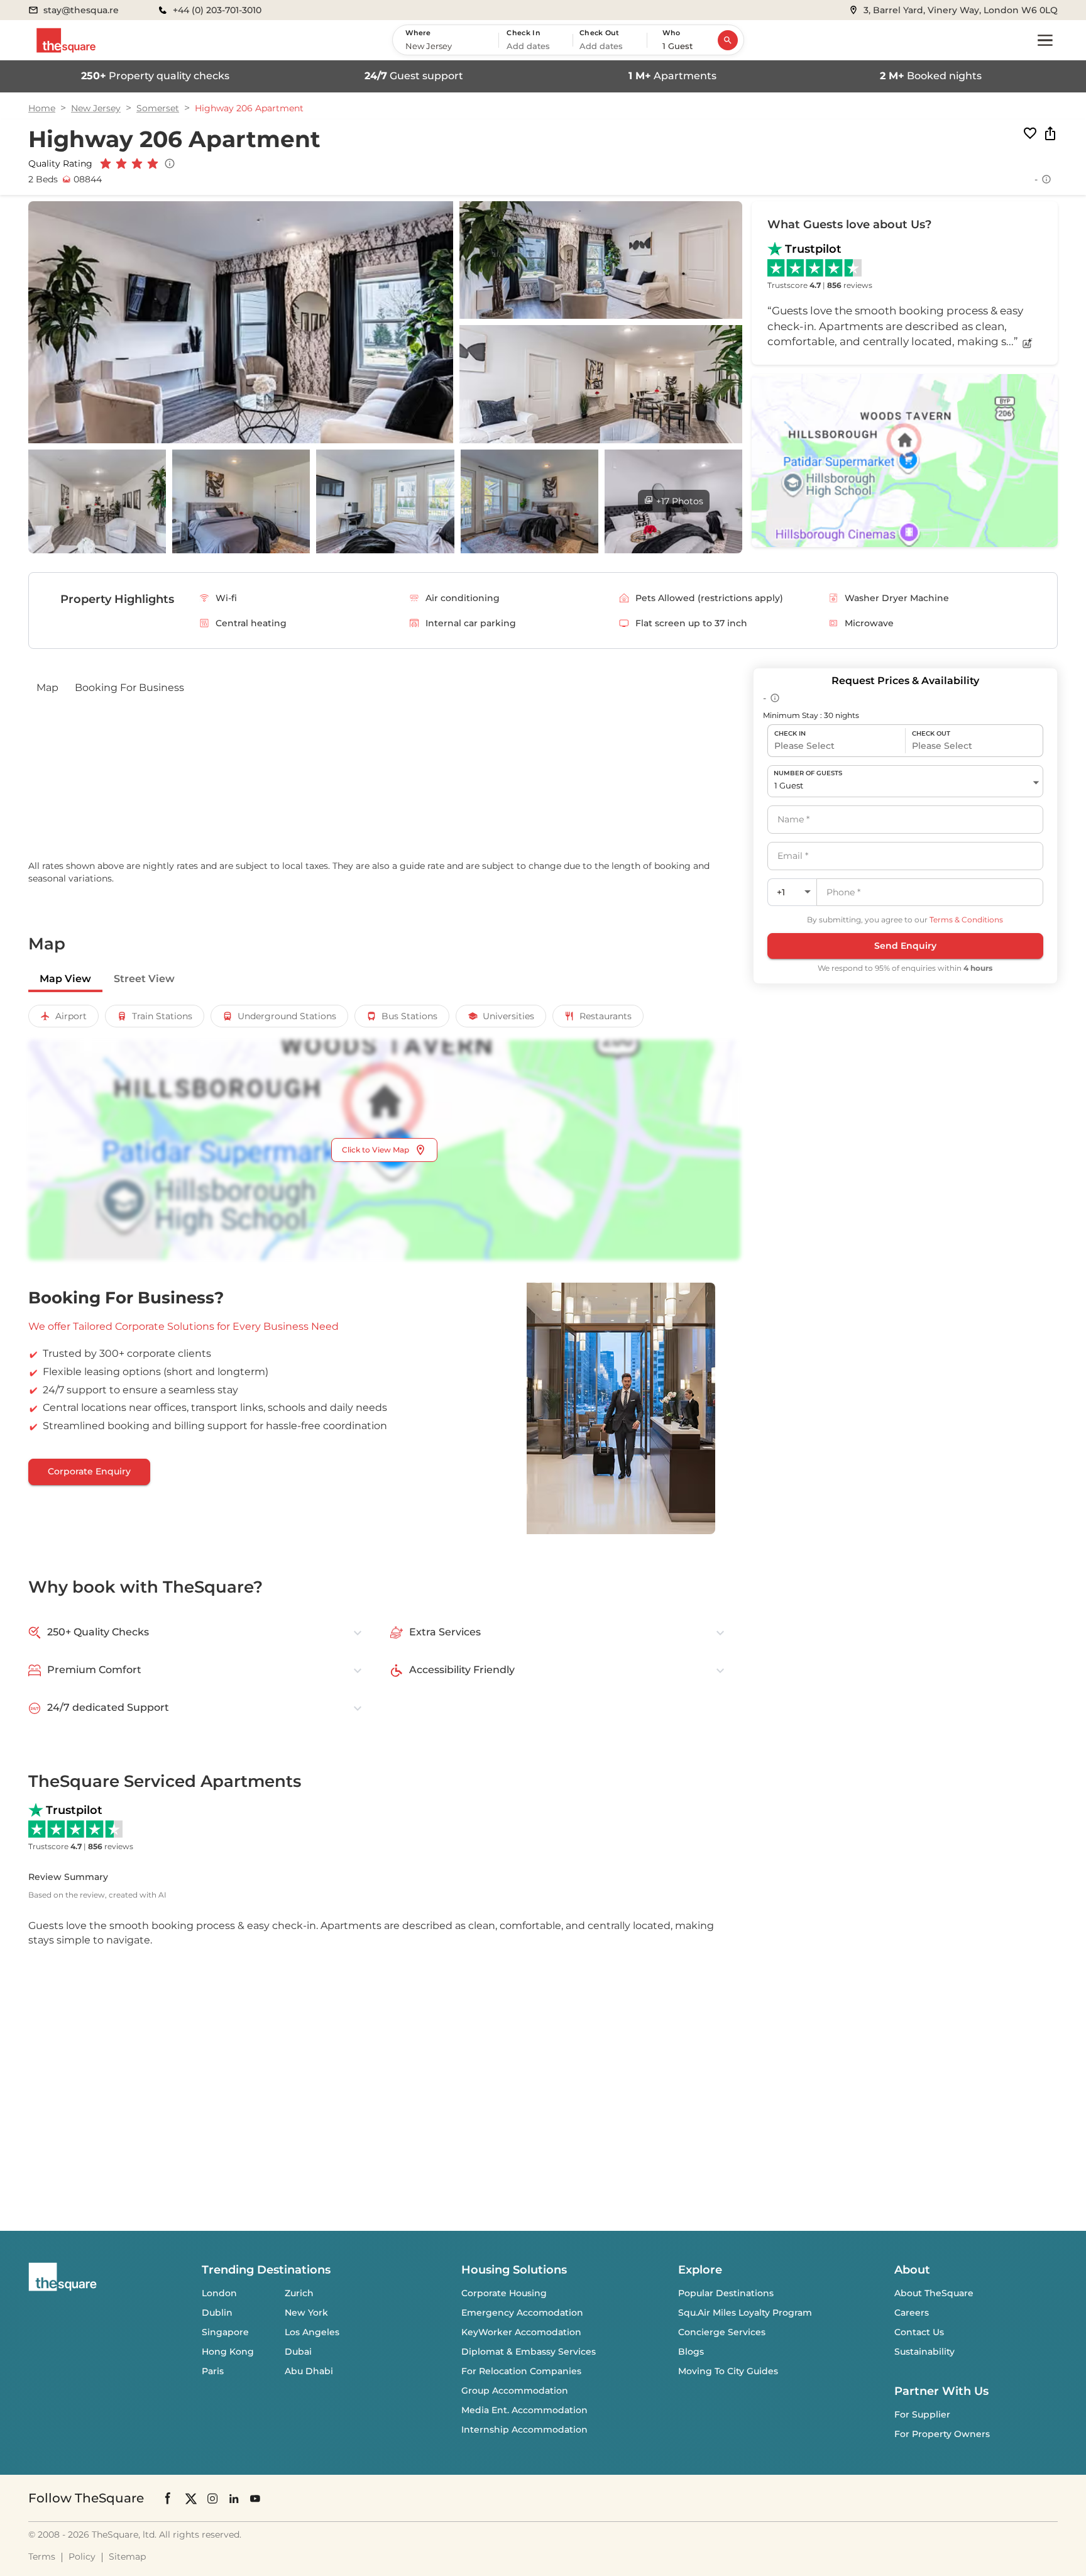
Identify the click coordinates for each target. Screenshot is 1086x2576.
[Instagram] (212, 2498)
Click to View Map (376, 1150)
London (219, 2293)
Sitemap (127, 2557)
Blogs (691, 2352)
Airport (71, 1016)
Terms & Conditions (966, 920)
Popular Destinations (726, 2293)
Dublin (217, 2313)
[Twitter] (191, 2498)
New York (306, 2313)
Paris (213, 2371)
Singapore (225, 2332)
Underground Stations (287, 1016)
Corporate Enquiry (89, 1471)
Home (42, 108)
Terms (42, 2557)
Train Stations (162, 1016)
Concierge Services (722, 2332)
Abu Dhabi (309, 2371)
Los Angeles (312, 2332)
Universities (508, 1016)
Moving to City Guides (728, 2371)
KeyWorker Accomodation (521, 2332)
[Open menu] (1045, 40)
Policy (82, 2557)
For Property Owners (942, 2434)
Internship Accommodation (524, 2430)
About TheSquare (934, 2293)
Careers (912, 2313)
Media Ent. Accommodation (524, 2410)
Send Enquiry (905, 946)
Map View (65, 979)
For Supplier (922, 2414)
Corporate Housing (504, 2293)
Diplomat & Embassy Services (529, 2352)
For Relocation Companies (521, 2371)
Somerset (158, 108)
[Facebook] (168, 2498)
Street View (144, 979)
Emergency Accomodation (522, 2313)
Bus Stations (409, 1016)
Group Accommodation (515, 2391)
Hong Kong (228, 2352)
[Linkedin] (234, 2498)
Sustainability (924, 2352)
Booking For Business (129, 688)
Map (47, 688)
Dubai (298, 2352)
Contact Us (919, 2332)
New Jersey (96, 108)
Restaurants (606, 1016)
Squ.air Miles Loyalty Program (745, 2313)
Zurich (299, 2293)
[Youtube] (255, 2498)
